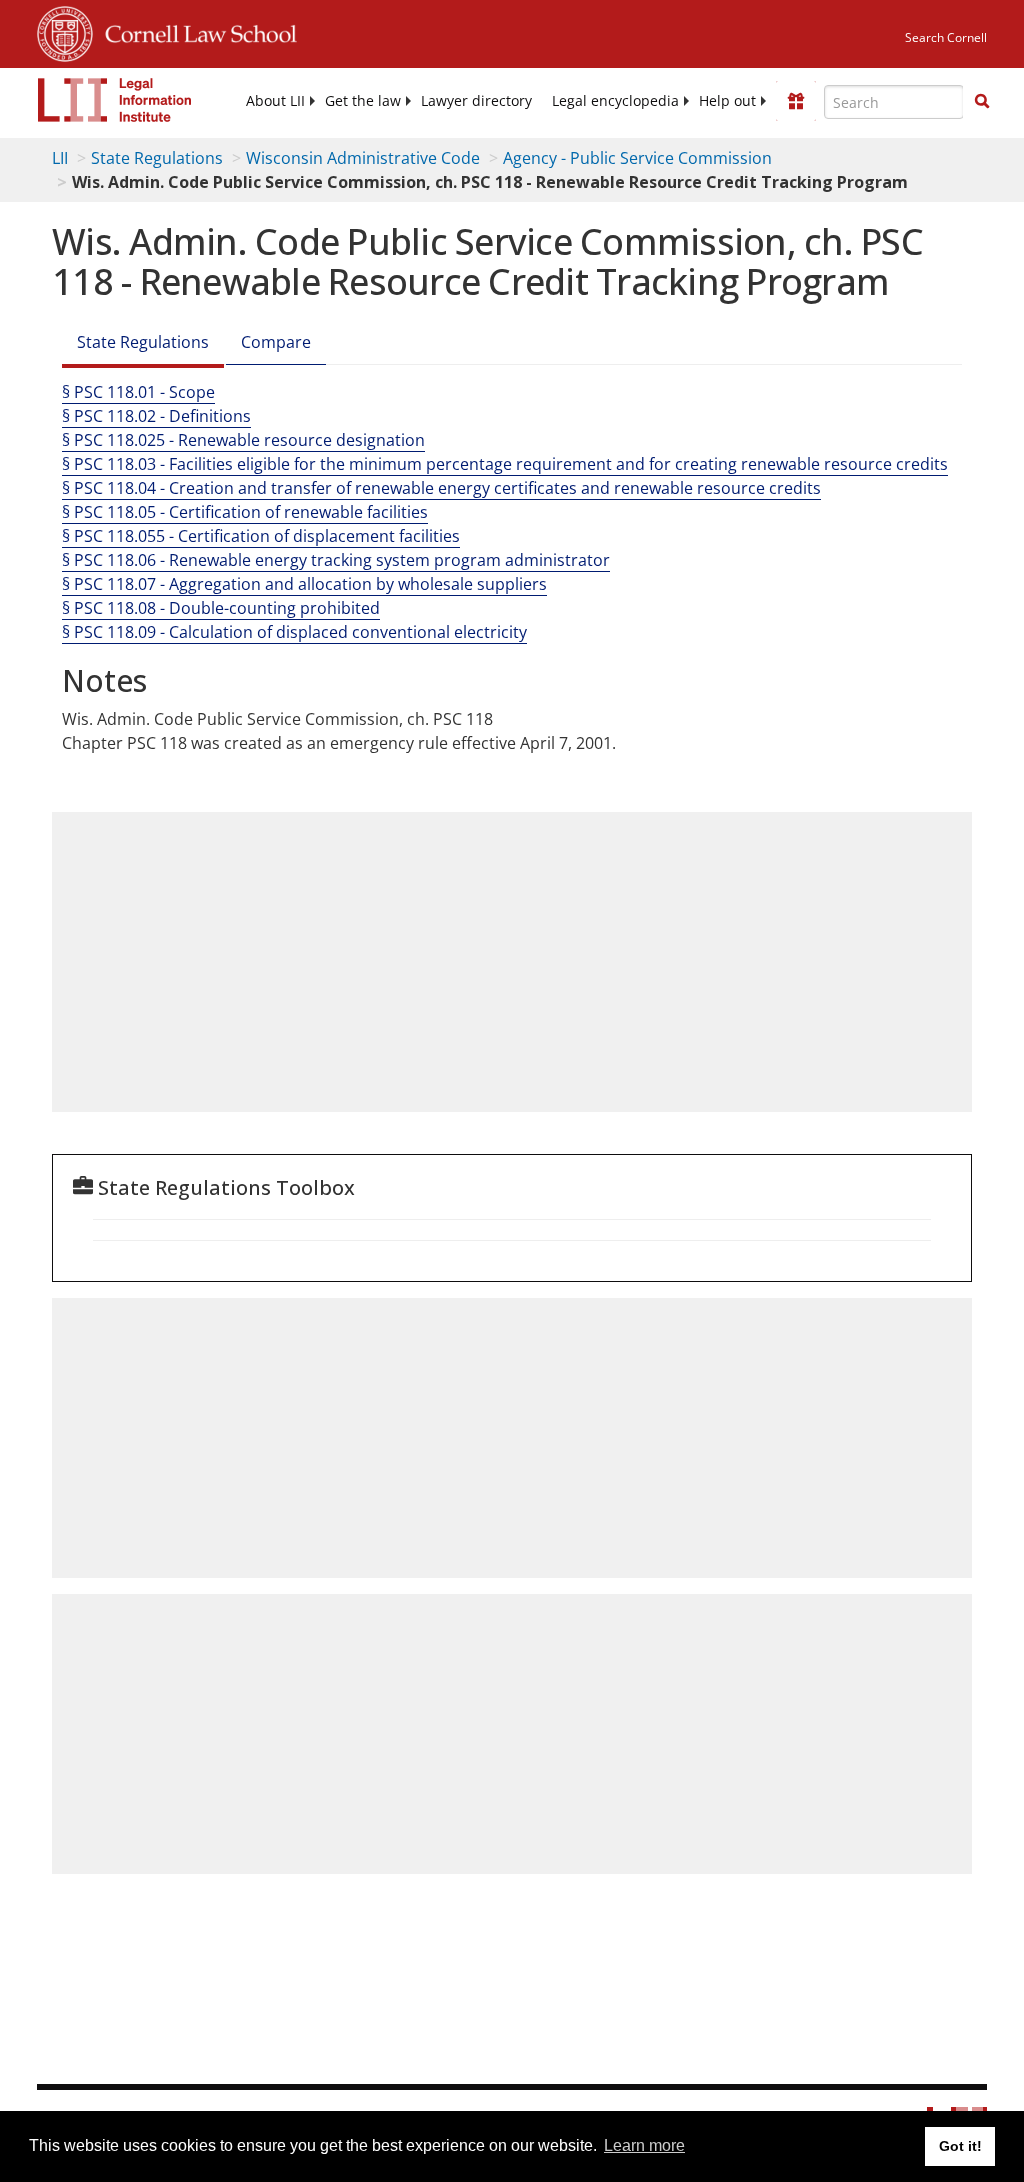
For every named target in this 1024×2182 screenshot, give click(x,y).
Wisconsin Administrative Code (363, 158)
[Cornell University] (65, 31)
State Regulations (157, 158)
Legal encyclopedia (615, 101)
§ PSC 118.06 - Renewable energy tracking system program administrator (336, 560)
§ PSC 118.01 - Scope (138, 392)
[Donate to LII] (796, 101)
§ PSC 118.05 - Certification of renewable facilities (245, 512)
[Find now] (982, 102)
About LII (275, 101)
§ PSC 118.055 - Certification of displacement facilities (261, 536)
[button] (982, 101)
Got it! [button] (960, 2146)
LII (60, 158)
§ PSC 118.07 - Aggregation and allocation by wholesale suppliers (304, 584)
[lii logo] (115, 100)
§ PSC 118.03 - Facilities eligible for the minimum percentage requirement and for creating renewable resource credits (505, 464)
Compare (276, 342)
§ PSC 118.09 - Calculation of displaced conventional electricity (294, 632)
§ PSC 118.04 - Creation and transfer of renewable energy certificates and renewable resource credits (441, 488)
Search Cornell (946, 37)
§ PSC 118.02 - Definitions (156, 416)
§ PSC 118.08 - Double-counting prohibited (221, 608)
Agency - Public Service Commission (637, 158)
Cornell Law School (195, 31)
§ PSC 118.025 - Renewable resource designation (243, 440)
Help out (727, 101)
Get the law (363, 101)
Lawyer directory (476, 101)
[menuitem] (275, 101)
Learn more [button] (644, 2145)
